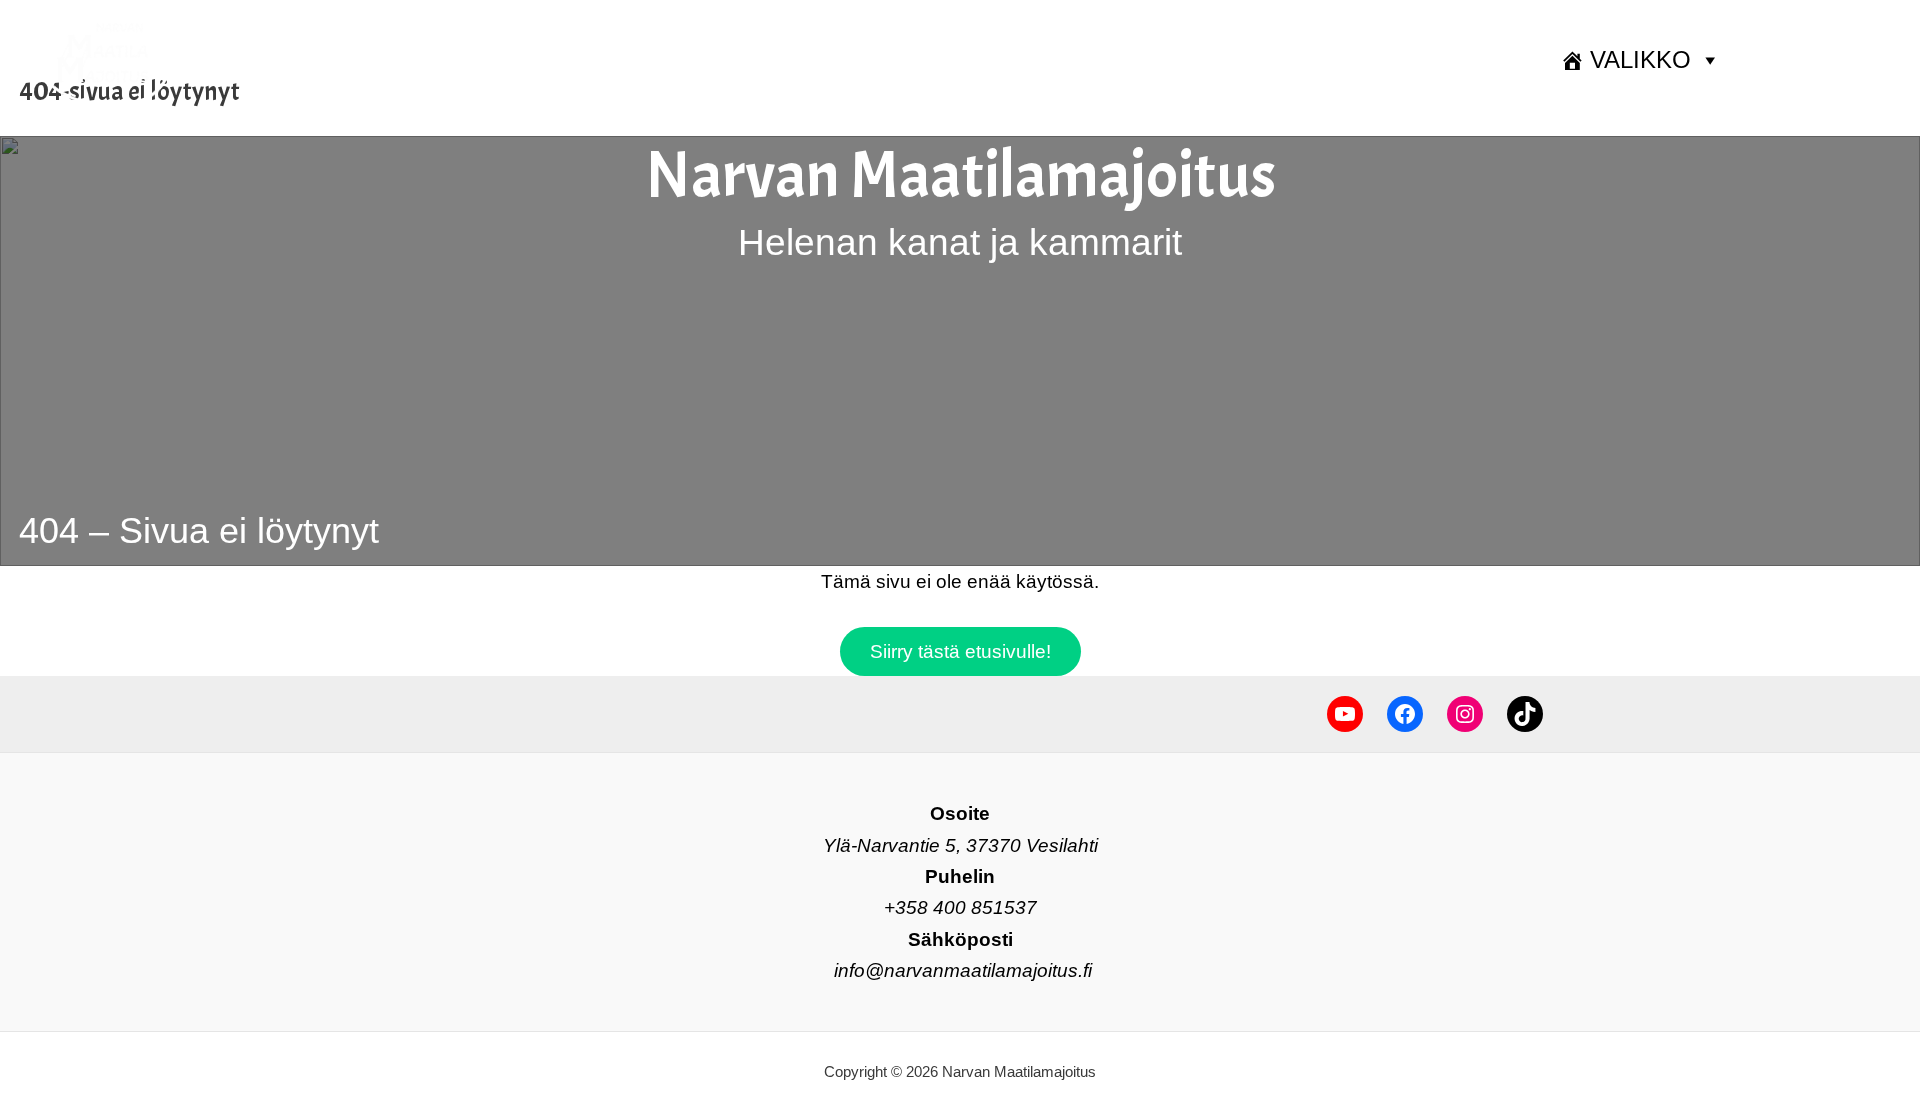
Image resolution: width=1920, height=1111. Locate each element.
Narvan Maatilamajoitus (960, 175)
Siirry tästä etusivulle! (960, 651)
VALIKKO (1640, 59)
